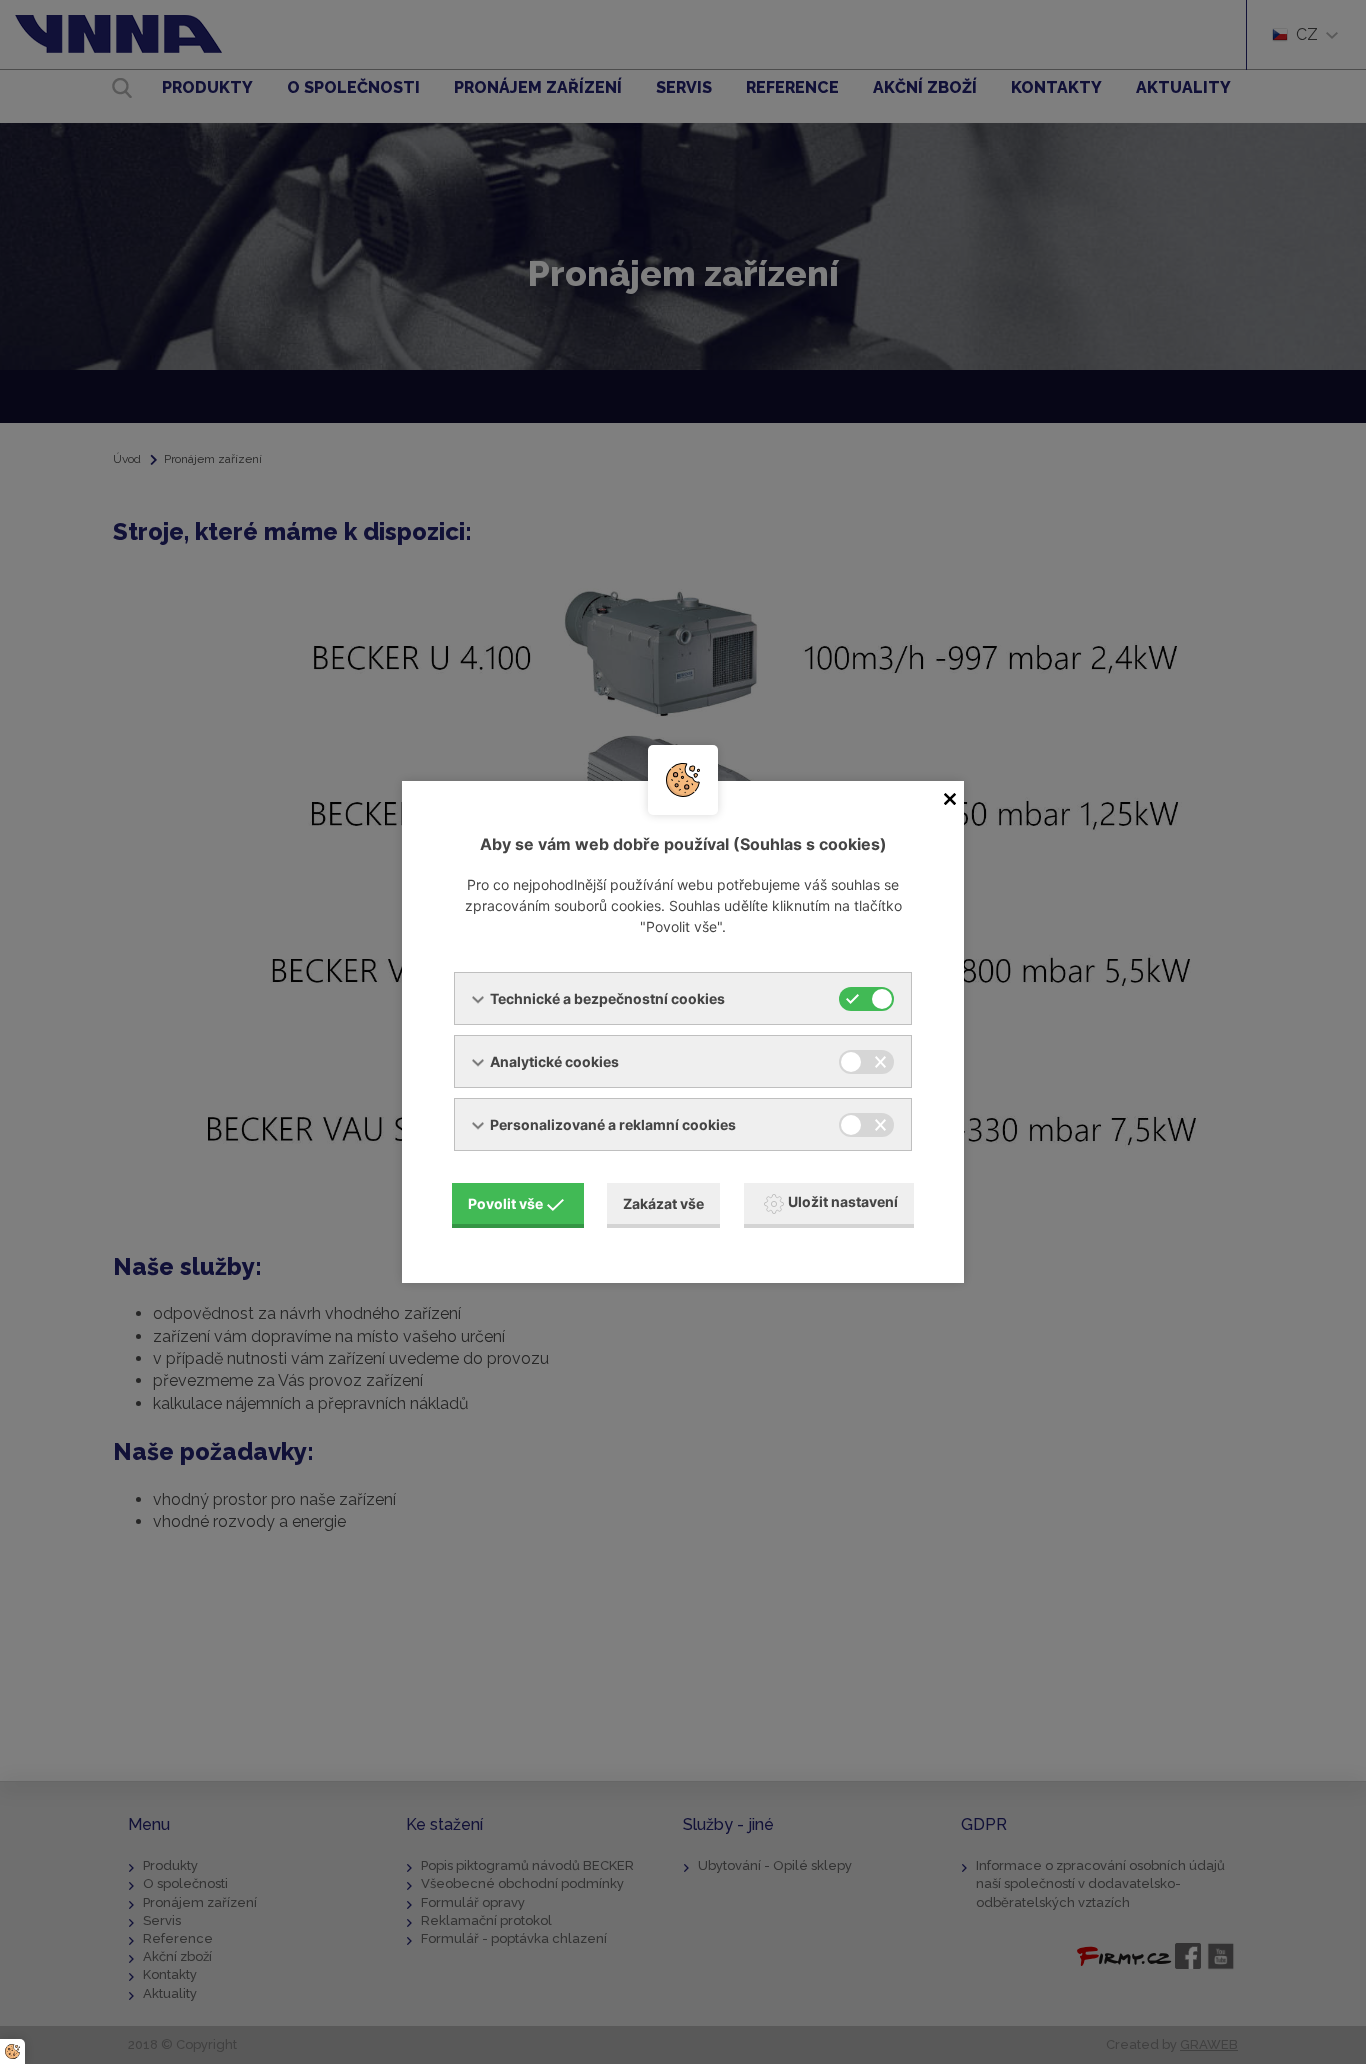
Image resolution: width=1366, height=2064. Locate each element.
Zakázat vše (663, 1203)
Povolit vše (505, 1203)
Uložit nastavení (843, 1201)
